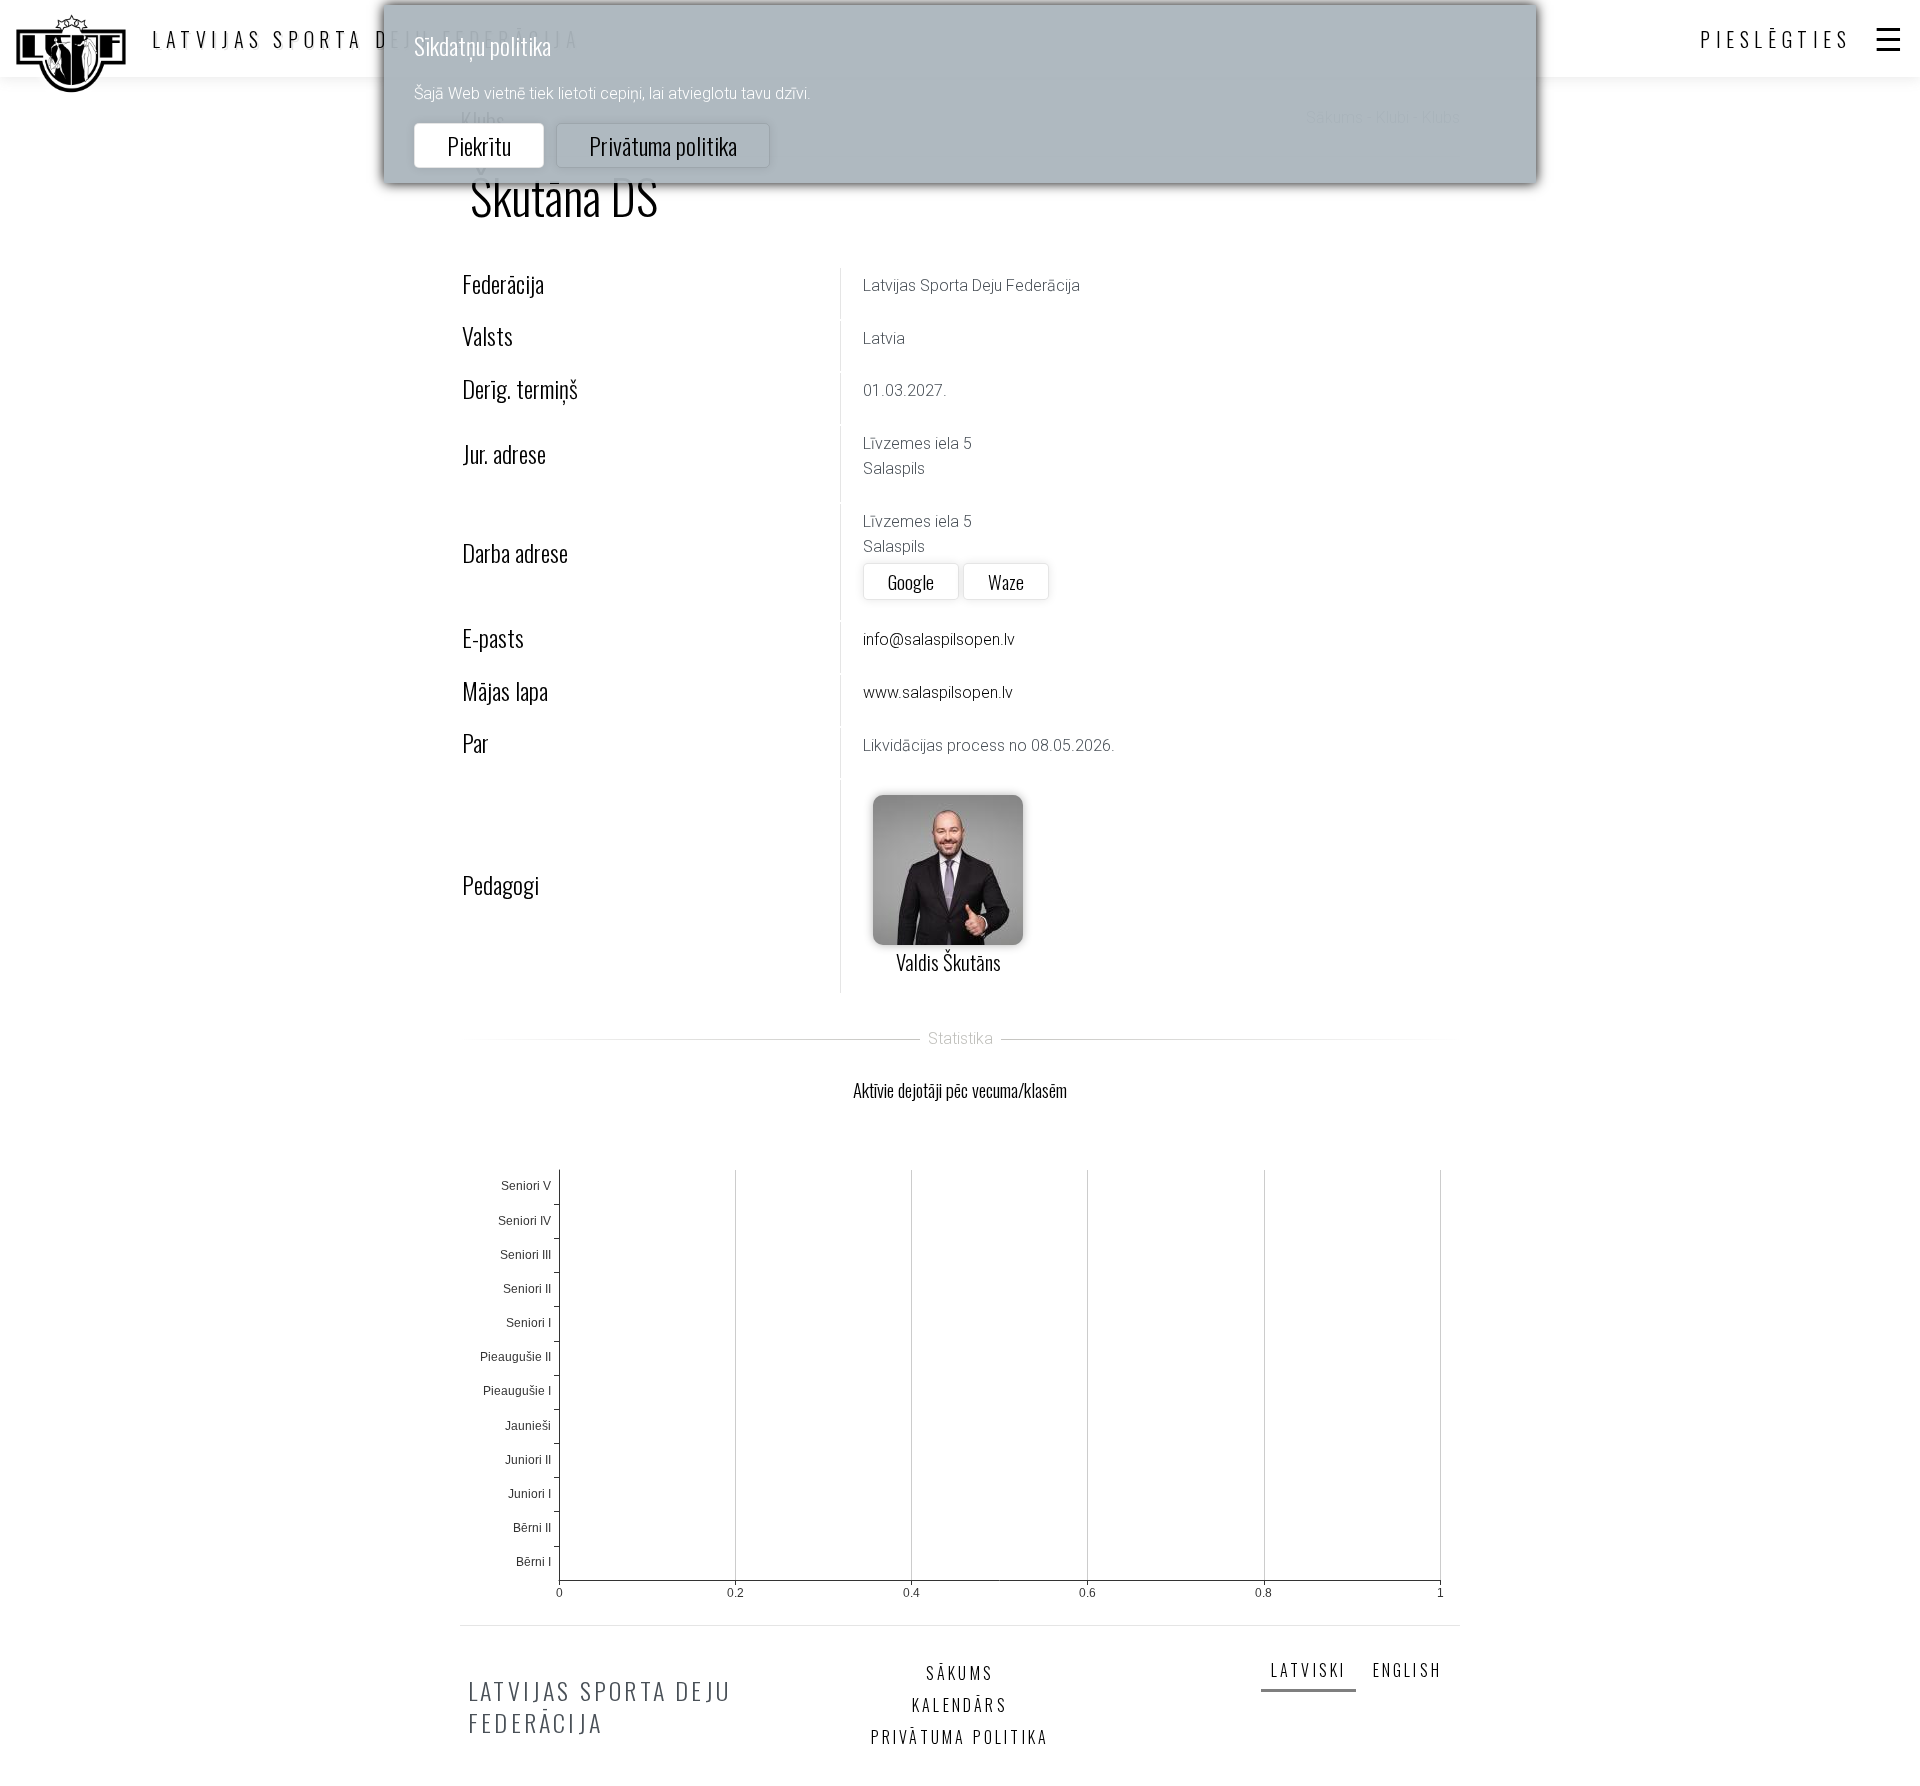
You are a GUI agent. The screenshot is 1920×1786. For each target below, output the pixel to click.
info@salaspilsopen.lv (939, 639)
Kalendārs (960, 1705)
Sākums (960, 1673)
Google (911, 581)
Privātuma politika (663, 145)
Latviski (1309, 1670)
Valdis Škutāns (948, 961)
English (1407, 1670)
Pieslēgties (1776, 39)
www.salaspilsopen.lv (938, 692)
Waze (1006, 581)
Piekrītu (479, 145)
